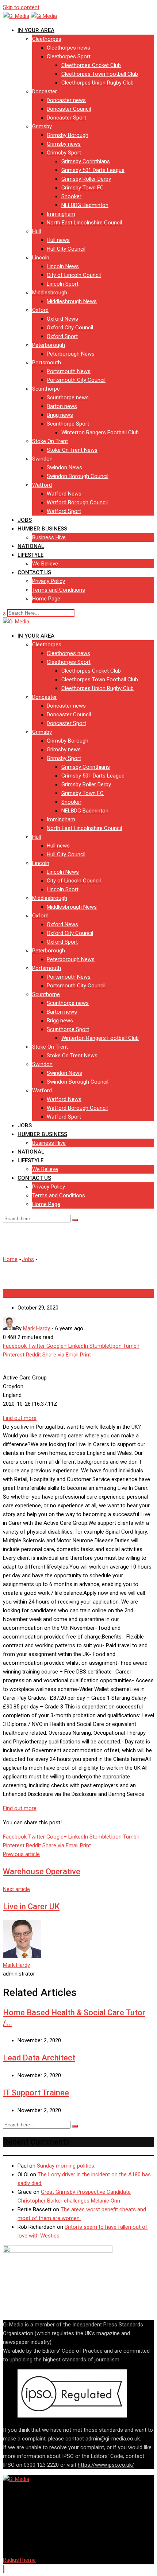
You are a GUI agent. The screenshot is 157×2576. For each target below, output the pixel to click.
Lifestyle (30, 555)
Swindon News (64, 467)
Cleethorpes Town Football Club (100, 74)
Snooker (71, 196)
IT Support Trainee (36, 2093)
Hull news (58, 240)
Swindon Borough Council (78, 476)
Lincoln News (63, 266)
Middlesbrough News (72, 301)
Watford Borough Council (77, 502)
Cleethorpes (47, 39)
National (31, 546)
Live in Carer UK (31, 1906)
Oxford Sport (62, 336)
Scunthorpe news (68, 398)
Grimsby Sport (64, 153)
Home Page (46, 599)
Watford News (64, 494)
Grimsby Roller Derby (86, 179)
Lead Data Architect (39, 2058)
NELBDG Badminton (85, 205)
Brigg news (60, 415)
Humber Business (42, 529)
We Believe (45, 564)
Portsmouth (47, 363)
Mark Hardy (16, 1965)
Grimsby (42, 126)
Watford (42, 485)
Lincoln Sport (63, 284)
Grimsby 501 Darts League (93, 170)
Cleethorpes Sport (69, 56)
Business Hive (49, 537)
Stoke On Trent (50, 441)
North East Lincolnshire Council (84, 223)
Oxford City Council (70, 328)
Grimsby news (64, 144)
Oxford (40, 310)
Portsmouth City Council (76, 380)
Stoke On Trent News (72, 450)
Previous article (21, 1854)
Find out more (20, 1418)
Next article (16, 1889)
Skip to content (21, 7)
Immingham (61, 214)
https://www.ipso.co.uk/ (106, 2465)
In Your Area (36, 30)
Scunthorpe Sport (68, 424)
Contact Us (34, 572)
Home (10, 1259)
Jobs (25, 520)
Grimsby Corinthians (86, 161)
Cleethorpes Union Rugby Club (97, 83)
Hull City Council (66, 249)
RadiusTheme (19, 2560)
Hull (37, 231)
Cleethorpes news (68, 48)
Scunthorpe (46, 389)
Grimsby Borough (68, 135)
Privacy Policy (49, 581)
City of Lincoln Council (74, 275)
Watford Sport (64, 511)
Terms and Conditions (59, 590)
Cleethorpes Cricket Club (91, 65)
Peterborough (49, 345)
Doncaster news (66, 100)
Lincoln (41, 258)
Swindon (42, 459)
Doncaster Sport (66, 118)
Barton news (62, 406)
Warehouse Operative (42, 1872)
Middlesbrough (50, 293)
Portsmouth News (69, 371)
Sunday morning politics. (66, 2166)
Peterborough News (71, 354)
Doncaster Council (69, 109)
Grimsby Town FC (83, 188)
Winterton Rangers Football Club (100, 432)
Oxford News (62, 319)
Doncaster (45, 91)
